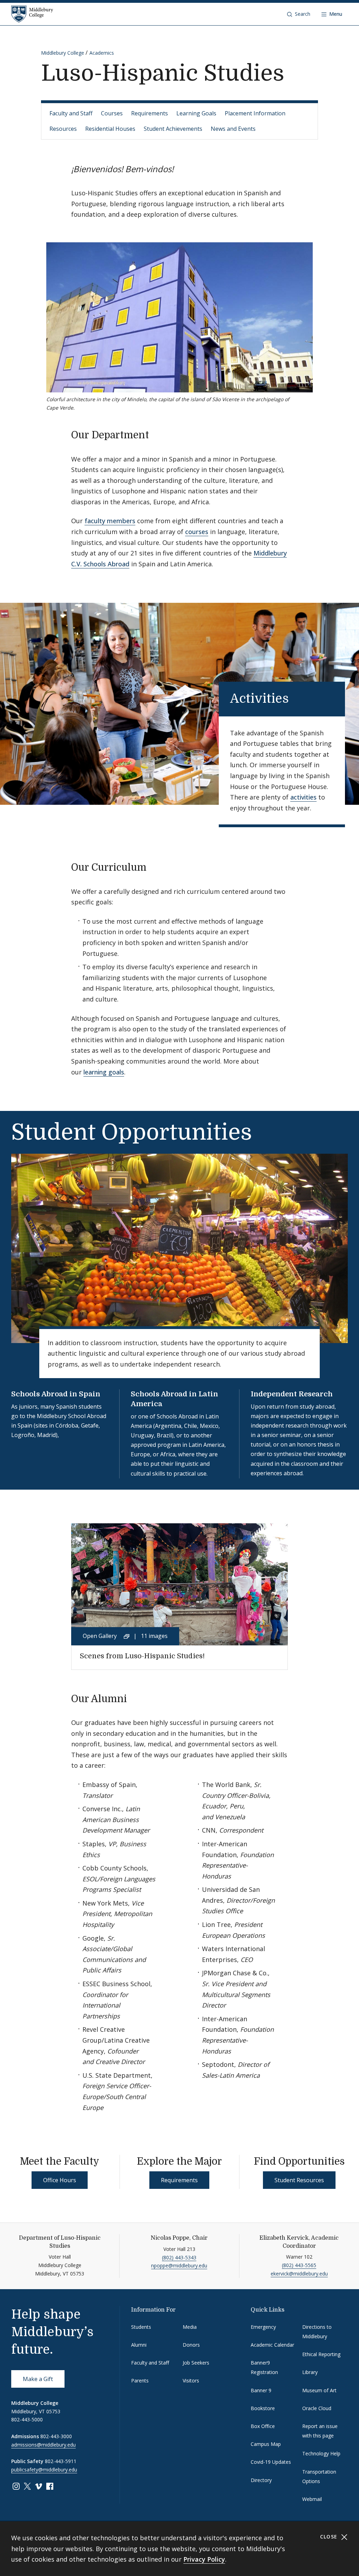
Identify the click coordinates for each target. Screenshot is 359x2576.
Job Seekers (196, 2363)
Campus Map (266, 2444)
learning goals (104, 1072)
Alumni (139, 2345)
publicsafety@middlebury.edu (44, 2470)
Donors (191, 2345)
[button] (299, 14)
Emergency (263, 2327)
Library (310, 2372)
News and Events (233, 129)
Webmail (312, 2499)
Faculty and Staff (71, 113)
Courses (112, 113)
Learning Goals (196, 113)
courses (197, 532)
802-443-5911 (61, 2461)
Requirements (150, 113)
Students (141, 2327)
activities (303, 797)
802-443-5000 (27, 2419)
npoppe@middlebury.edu (179, 2265)
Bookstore (263, 2408)
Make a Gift (38, 2379)
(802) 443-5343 (179, 2257)
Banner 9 (261, 2390)
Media (190, 2327)
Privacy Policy (204, 2559)
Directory (261, 2480)
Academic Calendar (272, 2345)
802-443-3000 (56, 2436)
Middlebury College (63, 53)
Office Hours (60, 2180)
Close (330, 2537)
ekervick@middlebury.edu (299, 2274)
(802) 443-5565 (299, 2265)
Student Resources (299, 2180)
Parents (140, 2381)
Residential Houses (110, 129)
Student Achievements (173, 129)
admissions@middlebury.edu (43, 2445)
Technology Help (321, 2453)
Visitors (191, 2381)
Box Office (263, 2426)
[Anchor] (156, 434)
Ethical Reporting (321, 2354)
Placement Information (255, 113)
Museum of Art (319, 2390)
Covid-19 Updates (271, 2462)
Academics (102, 53)
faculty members (110, 521)
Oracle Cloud (317, 2408)
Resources (63, 129)
